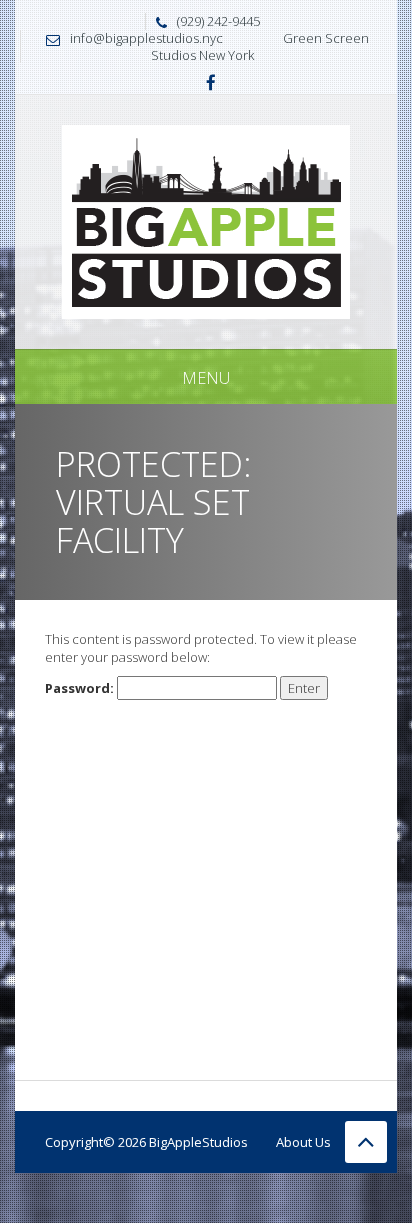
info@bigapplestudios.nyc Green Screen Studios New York (219, 46)
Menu (206, 378)
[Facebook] (211, 84)
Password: (81, 688)
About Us (303, 1142)
